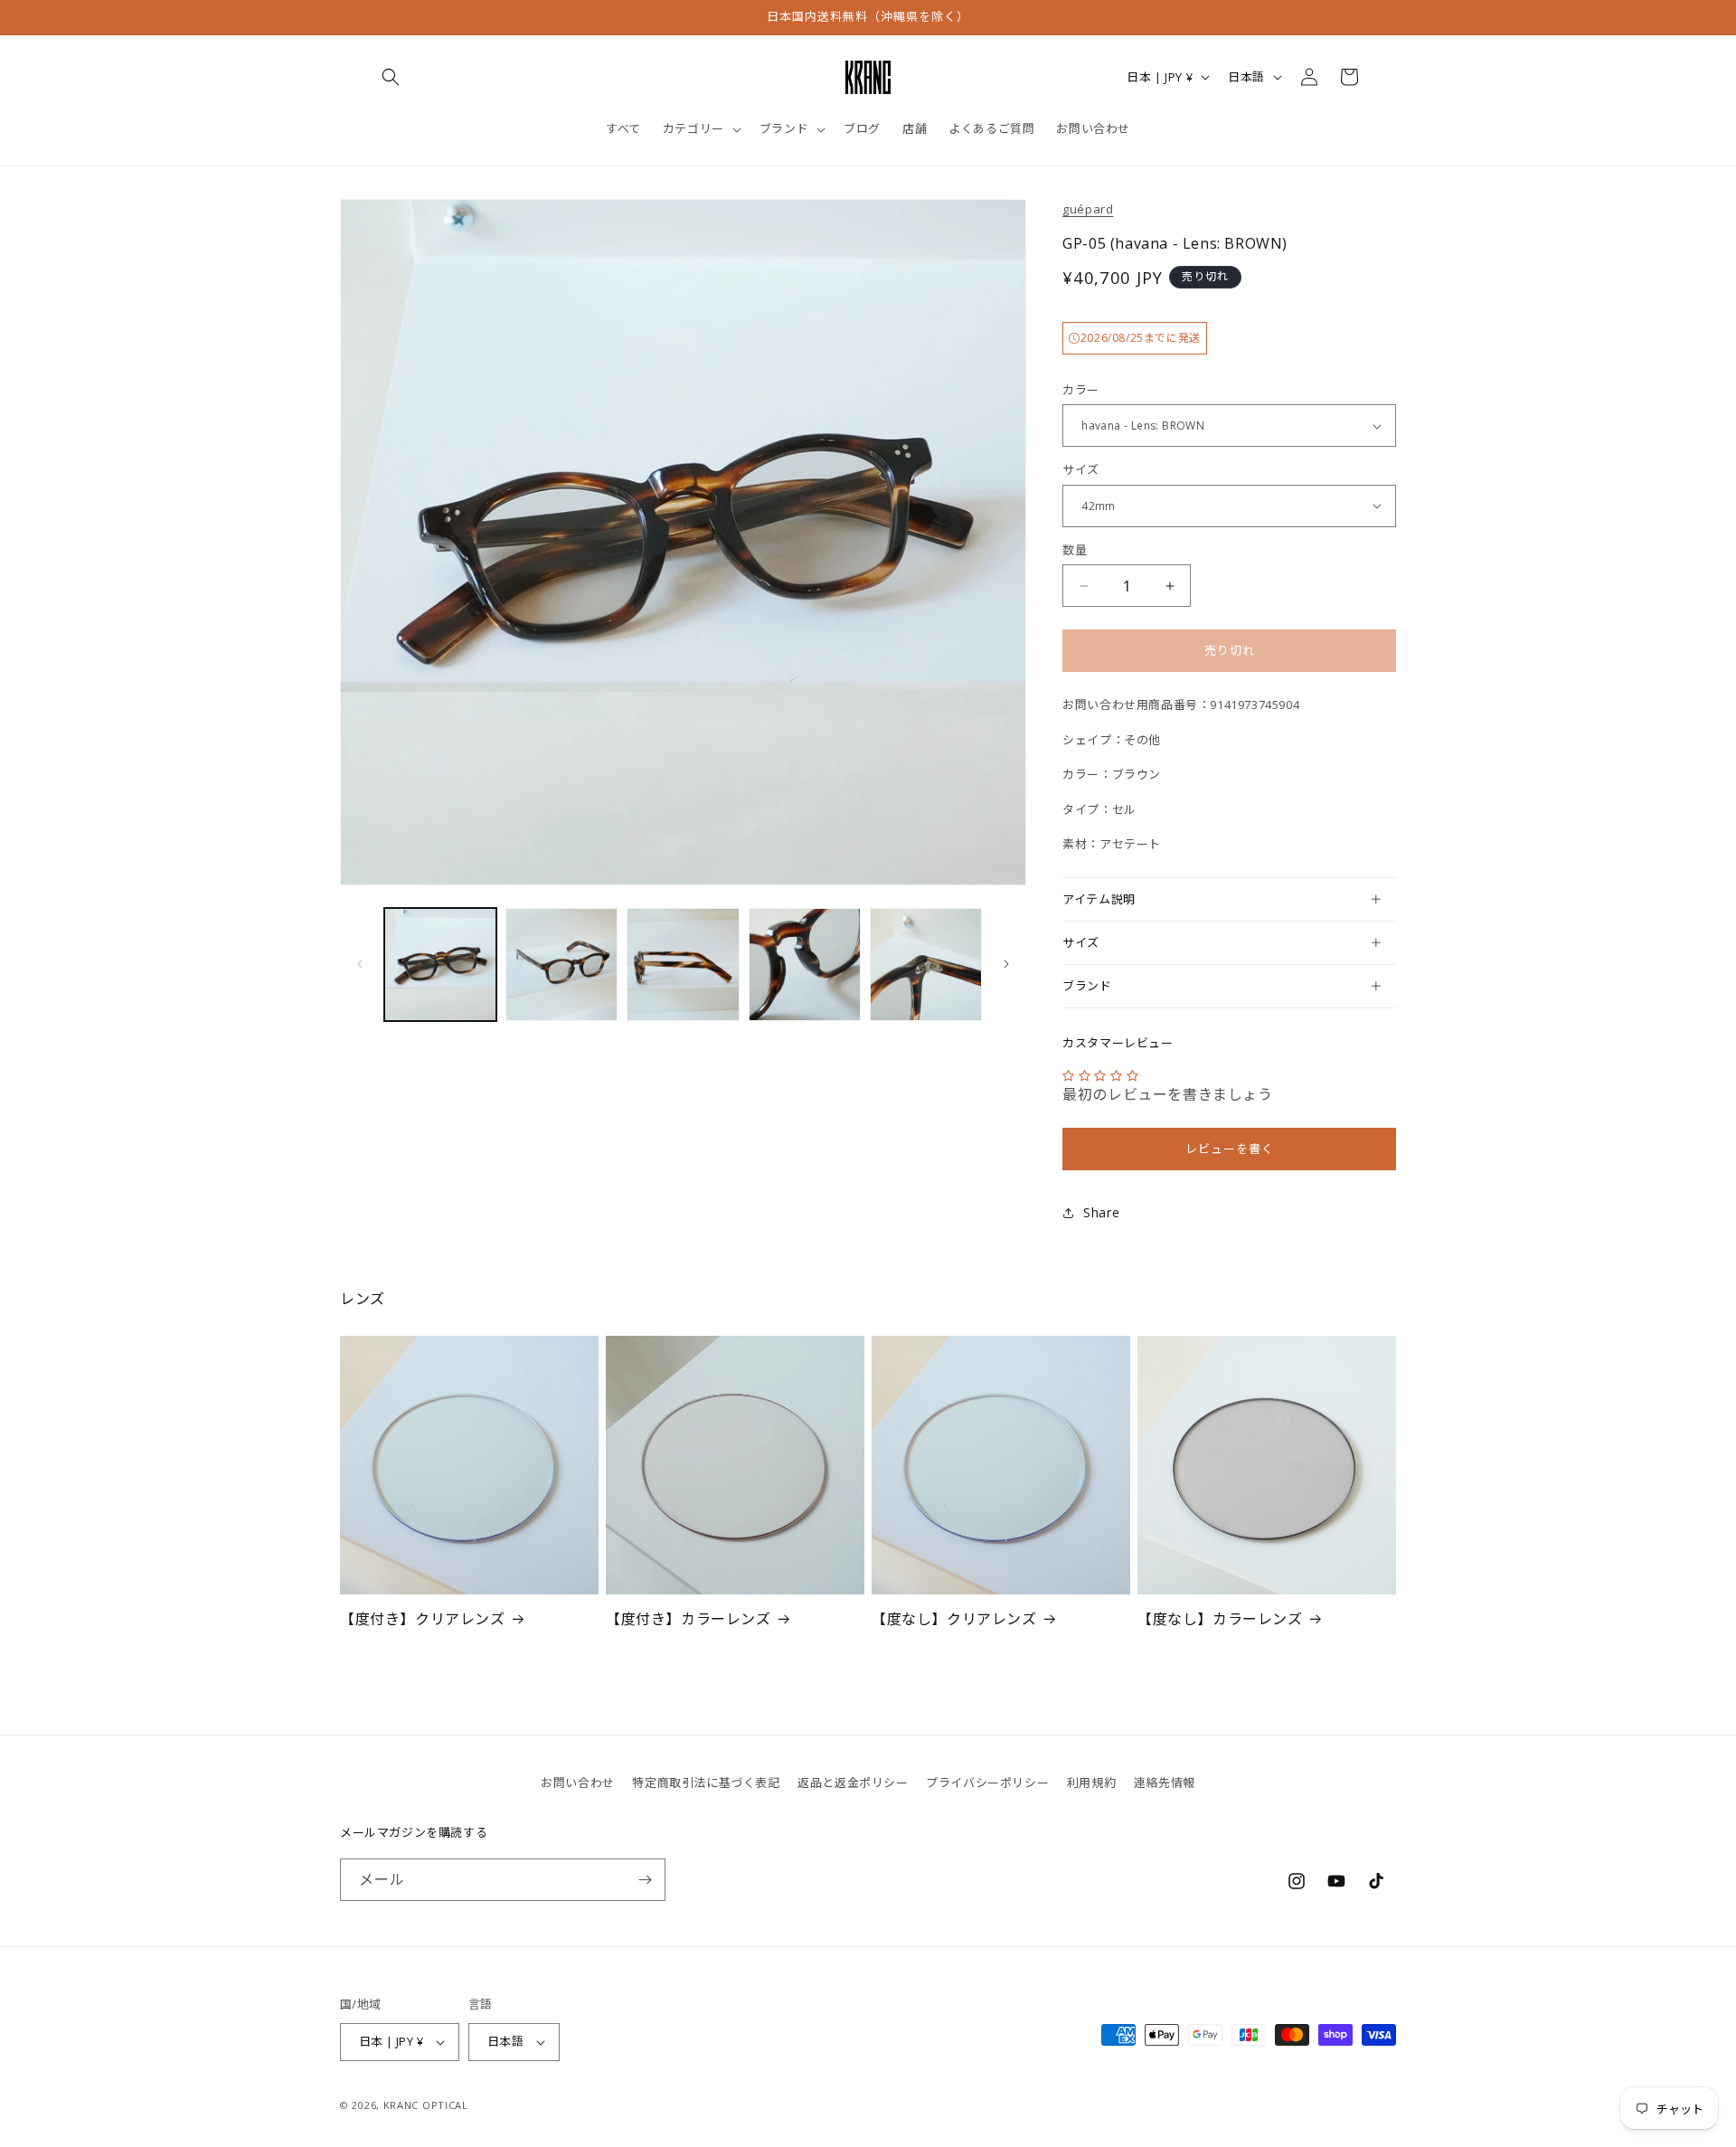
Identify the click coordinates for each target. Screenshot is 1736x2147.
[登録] (645, 1880)
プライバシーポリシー (987, 1783)
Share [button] (1101, 1212)
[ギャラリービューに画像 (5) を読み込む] (926, 964)
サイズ (1080, 469)
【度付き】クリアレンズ (423, 1619)
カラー (1080, 390)
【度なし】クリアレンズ (954, 1619)
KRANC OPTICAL (426, 2105)
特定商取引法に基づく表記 (706, 1783)
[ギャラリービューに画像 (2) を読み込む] (561, 964)
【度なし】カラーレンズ (1220, 1619)
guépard (1088, 209)
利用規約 (1091, 1783)
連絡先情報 (1165, 1783)
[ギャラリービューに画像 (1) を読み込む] (440, 964)
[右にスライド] (1006, 964)
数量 (1075, 550)
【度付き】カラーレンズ (689, 1619)
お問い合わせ (578, 1783)
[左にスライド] (360, 964)
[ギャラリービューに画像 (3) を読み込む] (683, 964)
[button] (391, 77)
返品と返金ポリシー (853, 1783)
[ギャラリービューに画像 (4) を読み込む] (805, 964)
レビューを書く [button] (1230, 1149)
